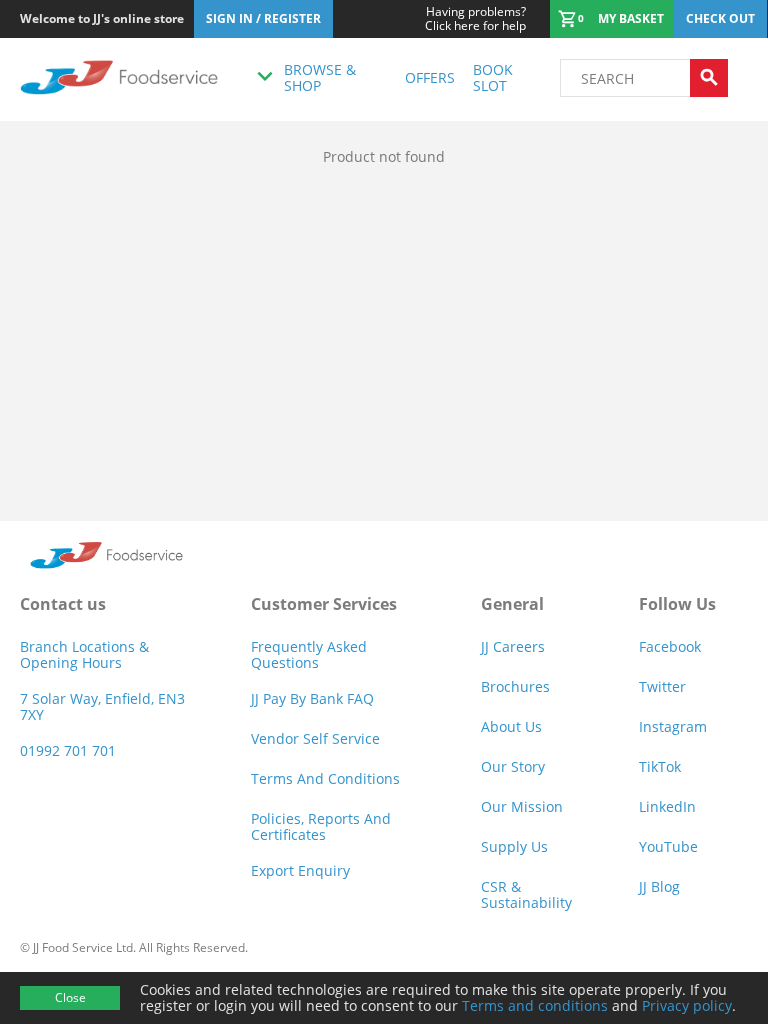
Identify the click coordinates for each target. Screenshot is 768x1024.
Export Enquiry (300, 870)
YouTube (668, 846)
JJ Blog (659, 886)
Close (70, 997)
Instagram (673, 726)
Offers (430, 77)
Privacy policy (687, 1005)
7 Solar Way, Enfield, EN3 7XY (102, 706)
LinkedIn (667, 806)
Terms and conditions (535, 1005)
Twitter (662, 686)
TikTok (660, 766)
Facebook (670, 646)
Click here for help (475, 19)
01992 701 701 (68, 750)
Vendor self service (315, 738)
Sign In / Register (263, 18)
